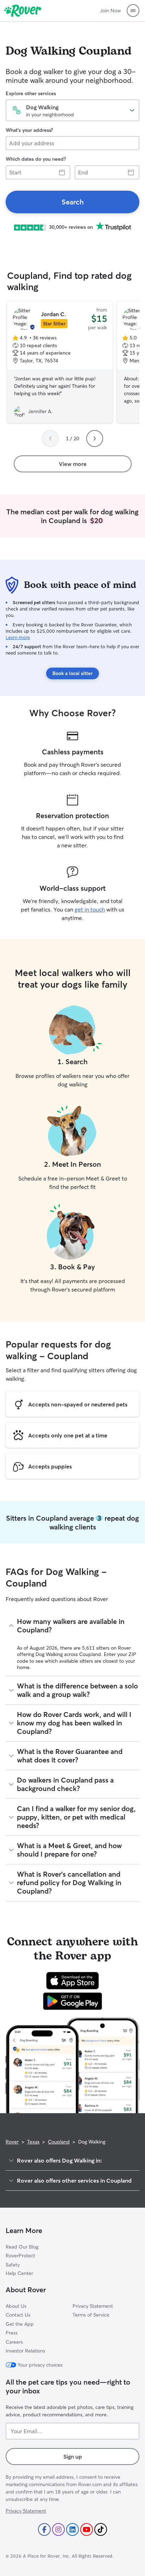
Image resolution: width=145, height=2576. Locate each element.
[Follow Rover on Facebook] (44, 2529)
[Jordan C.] (60, 362)
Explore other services (31, 93)
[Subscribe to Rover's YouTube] (87, 2529)
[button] (133, 11)
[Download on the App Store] (72, 1981)
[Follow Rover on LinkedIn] (72, 2529)
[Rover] (23, 11)
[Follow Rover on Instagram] (58, 2529)
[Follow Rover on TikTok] (101, 2529)
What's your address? (29, 130)
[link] (72, 202)
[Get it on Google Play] (73, 2001)
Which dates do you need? (36, 159)
